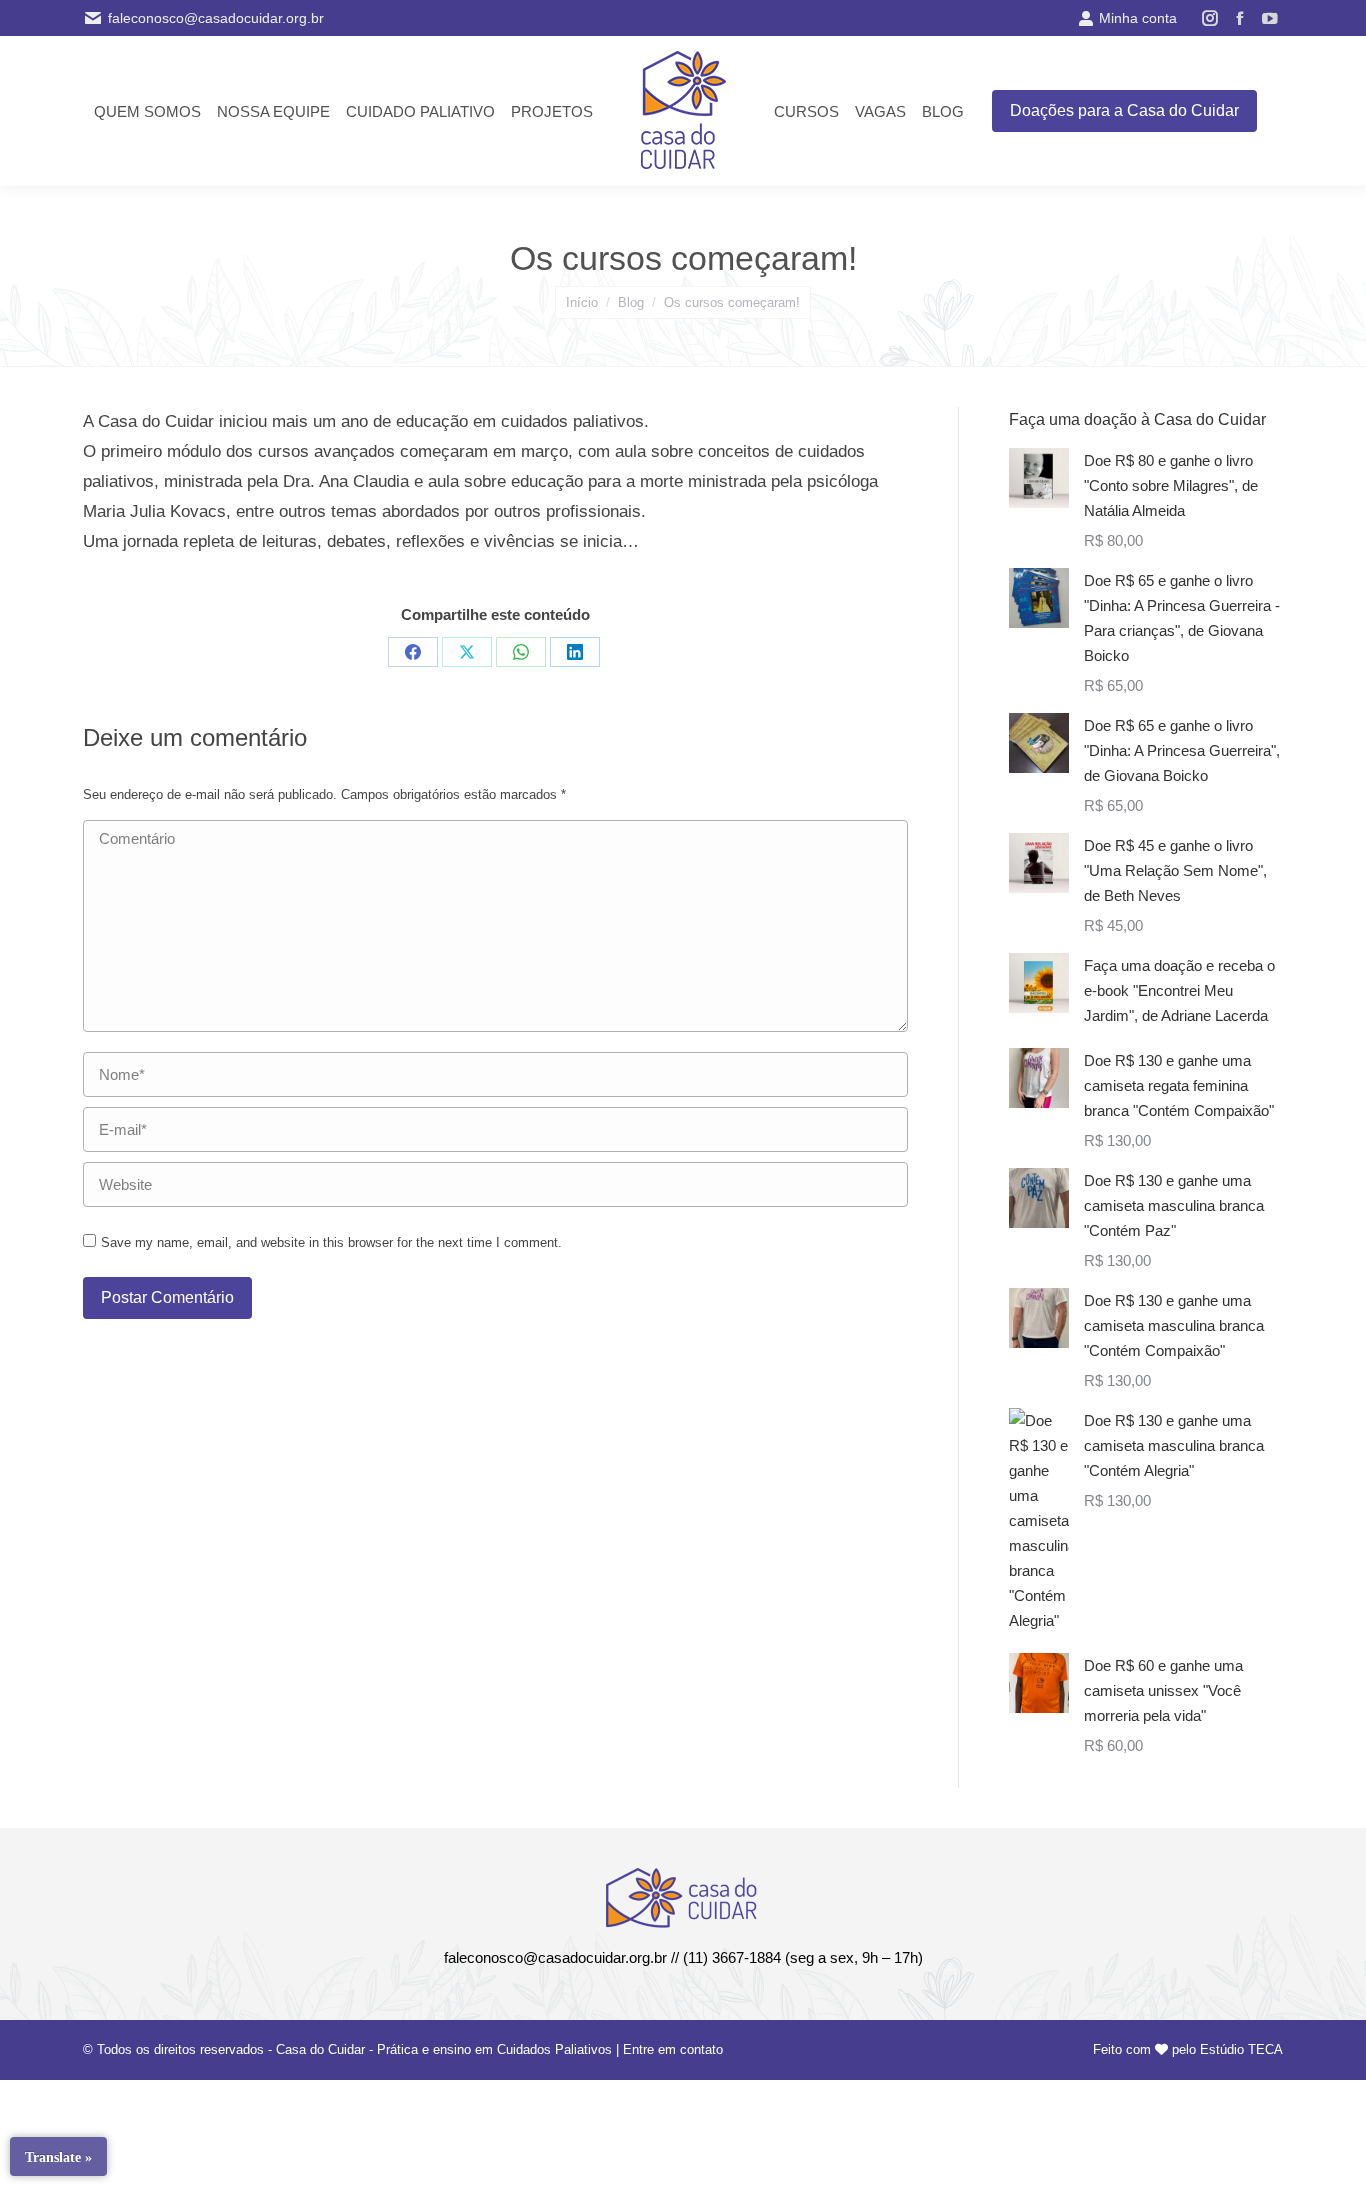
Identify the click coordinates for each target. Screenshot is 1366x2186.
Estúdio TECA (1241, 2049)
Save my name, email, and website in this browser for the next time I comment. (331, 1242)
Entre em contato (673, 2049)
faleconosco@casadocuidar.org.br (216, 18)
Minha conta (1138, 18)
